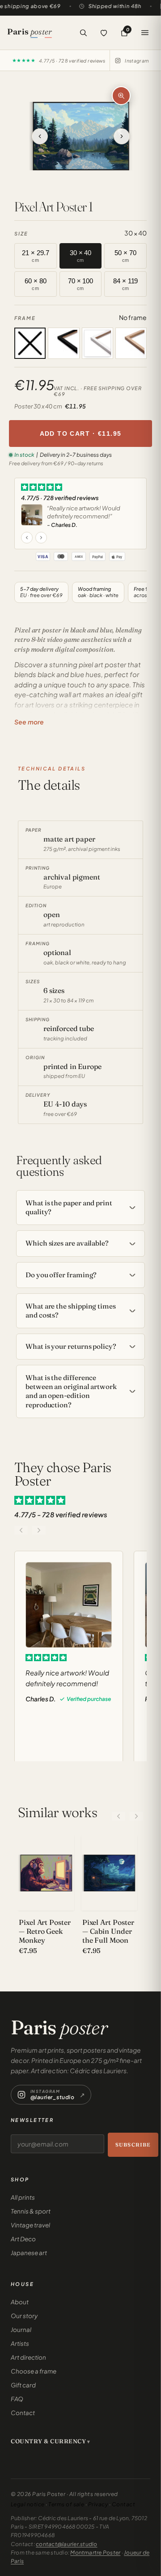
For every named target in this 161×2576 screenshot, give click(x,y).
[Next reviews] (39, 1530)
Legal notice (28, 2504)
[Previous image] (55, 136)
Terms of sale (66, 2504)
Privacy (98, 2504)
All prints (23, 2197)
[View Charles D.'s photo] (32, 515)
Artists (20, 2343)
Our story (24, 2316)
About (20, 2302)
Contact (23, 2413)
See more (29, 722)
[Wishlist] (104, 33)
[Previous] (119, 1816)
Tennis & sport (31, 2211)
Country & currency (48, 2441)
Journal (21, 2330)
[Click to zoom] (121, 96)
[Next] (136, 1816)
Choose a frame (34, 2371)
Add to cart (81, 434)
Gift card (23, 2385)
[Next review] (41, 538)
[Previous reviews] (21, 1530)
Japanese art (29, 2253)
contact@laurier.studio (66, 2544)
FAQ (17, 2399)
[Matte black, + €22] (64, 343)
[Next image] (107, 136)
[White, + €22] (97, 343)
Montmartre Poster (95, 2553)
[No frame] (30, 343)
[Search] (83, 33)
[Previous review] (27, 538)
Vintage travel (30, 2225)
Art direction (28, 2357)
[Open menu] (145, 33)
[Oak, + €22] (131, 343)
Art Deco (23, 2239)
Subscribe (133, 2145)
